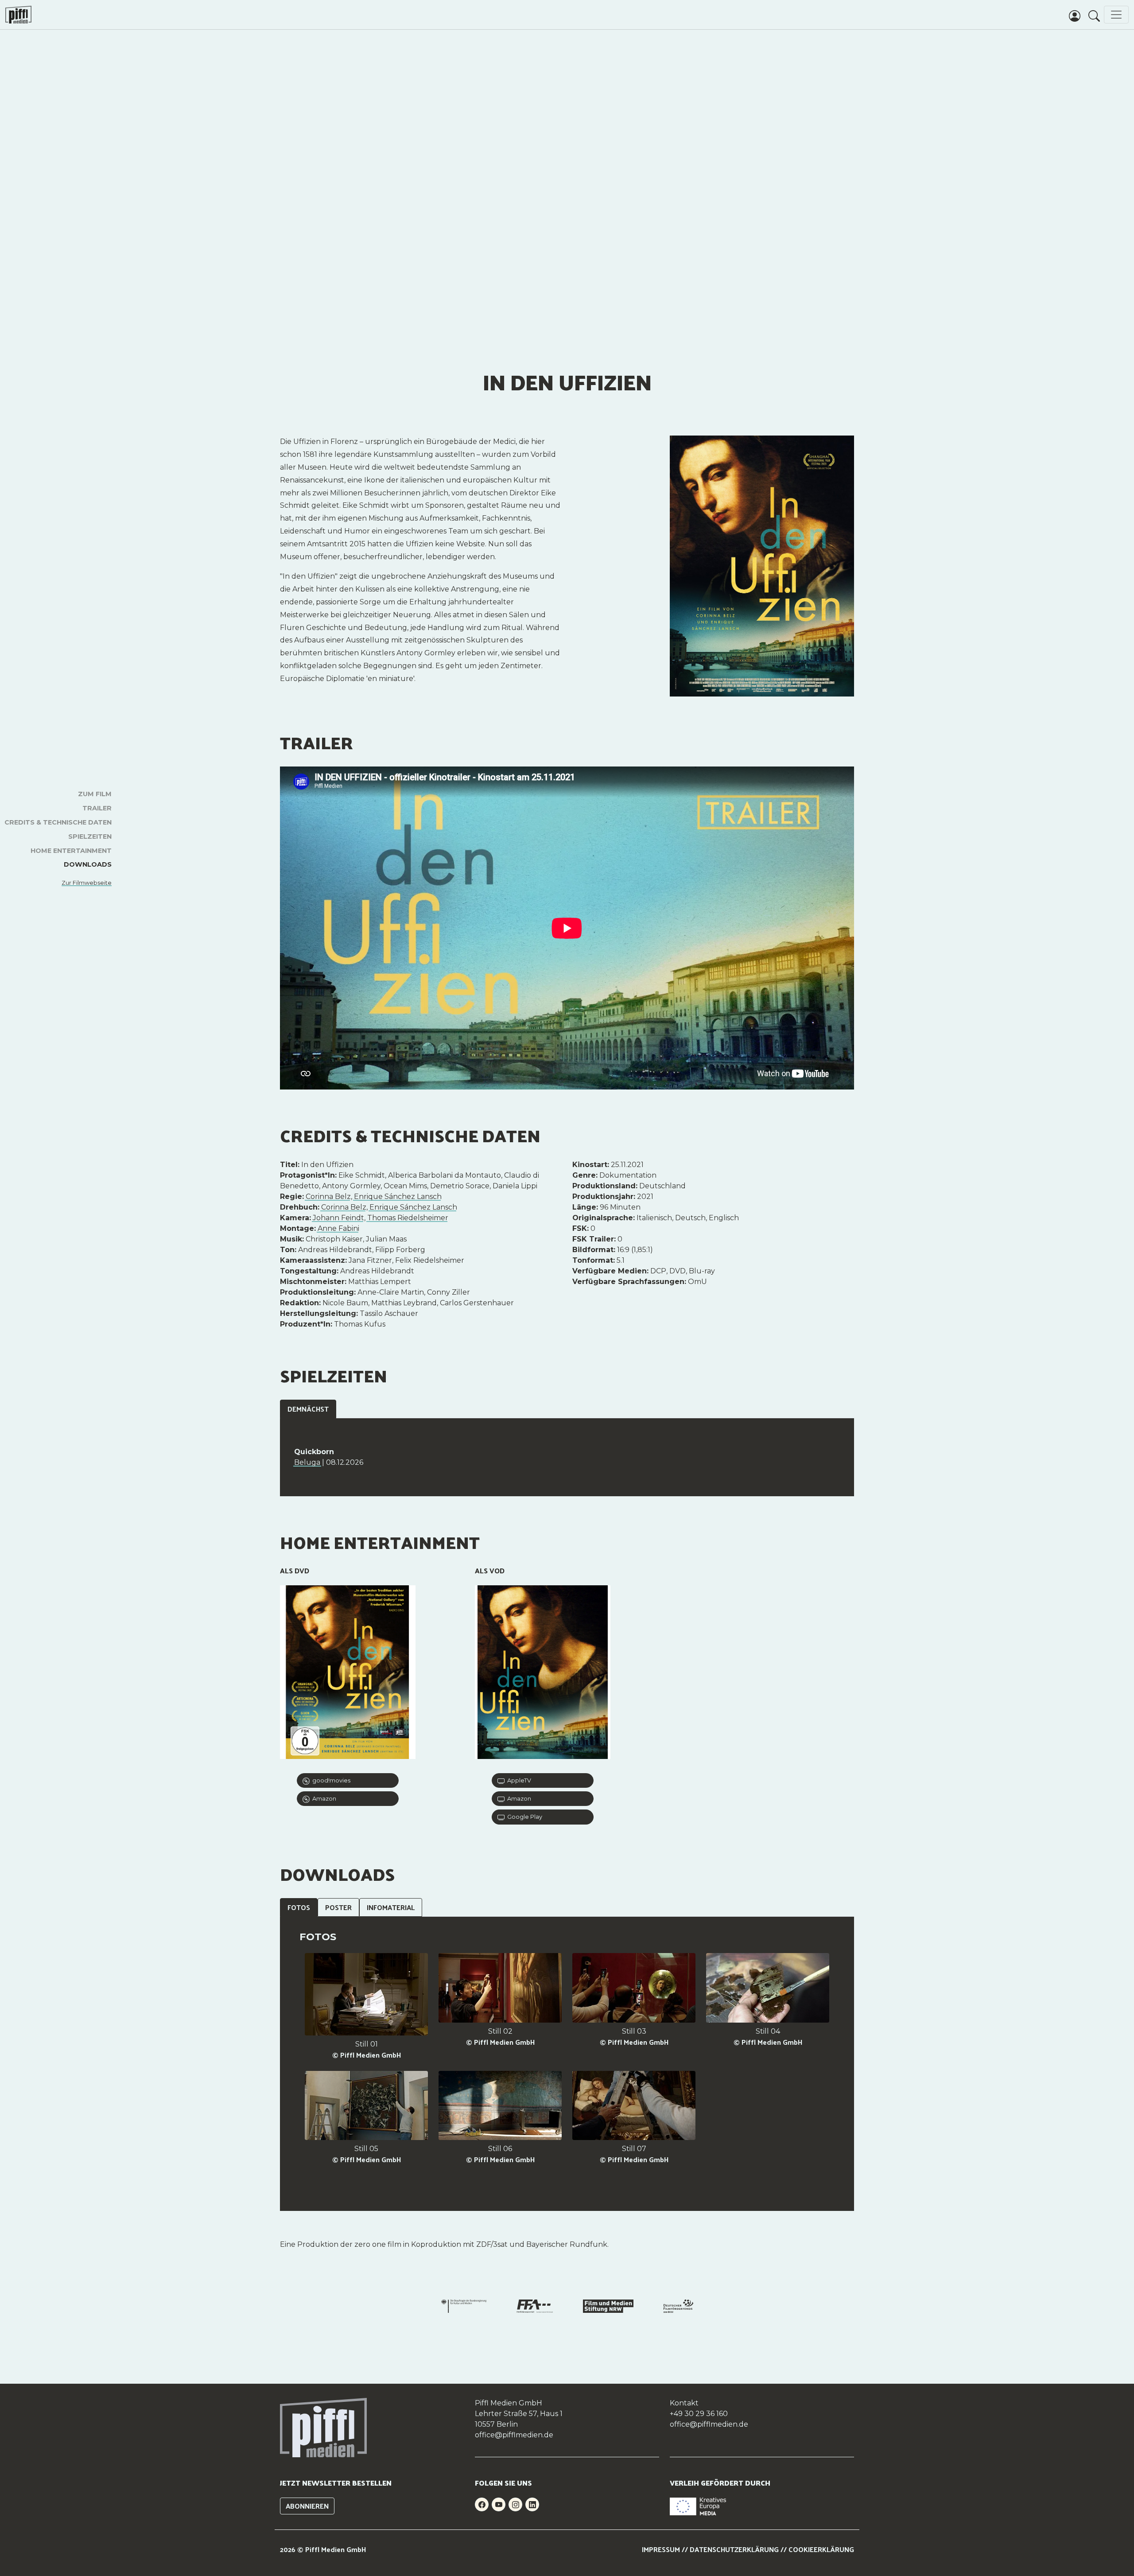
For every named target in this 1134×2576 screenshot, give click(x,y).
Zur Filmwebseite (87, 883)
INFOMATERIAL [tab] (391, 1907)
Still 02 (500, 2031)
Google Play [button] (523, 1817)
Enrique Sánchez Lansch (398, 1197)
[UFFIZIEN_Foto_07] (634, 2107)
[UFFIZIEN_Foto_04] (768, 1989)
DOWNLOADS (88, 864)
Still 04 (768, 2031)
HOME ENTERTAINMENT (71, 851)
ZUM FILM (95, 794)
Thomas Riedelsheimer (408, 1218)
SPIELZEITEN (90, 837)
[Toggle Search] (1094, 15)
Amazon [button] (323, 1799)
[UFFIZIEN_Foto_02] (500, 1989)
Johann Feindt (338, 1218)
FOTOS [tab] (299, 1907)
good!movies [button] (330, 1780)
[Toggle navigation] (1116, 15)
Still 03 (634, 2031)
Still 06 (500, 2149)
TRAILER (97, 808)
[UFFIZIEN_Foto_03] (634, 1989)
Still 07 (634, 2149)
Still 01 (367, 2044)
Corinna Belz (328, 1197)
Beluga (308, 1462)
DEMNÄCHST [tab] (308, 1409)
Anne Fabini (338, 1228)
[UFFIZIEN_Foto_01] (366, 1995)
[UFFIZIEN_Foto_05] (366, 2107)
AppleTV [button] (518, 1780)
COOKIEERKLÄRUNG (821, 2549)
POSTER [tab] (338, 1907)
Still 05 (366, 2149)
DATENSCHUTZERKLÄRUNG (734, 2549)
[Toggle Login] (1075, 15)
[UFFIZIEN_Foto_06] (500, 2107)
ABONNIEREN (307, 2506)
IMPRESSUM (661, 2549)
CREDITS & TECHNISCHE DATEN (58, 822)
